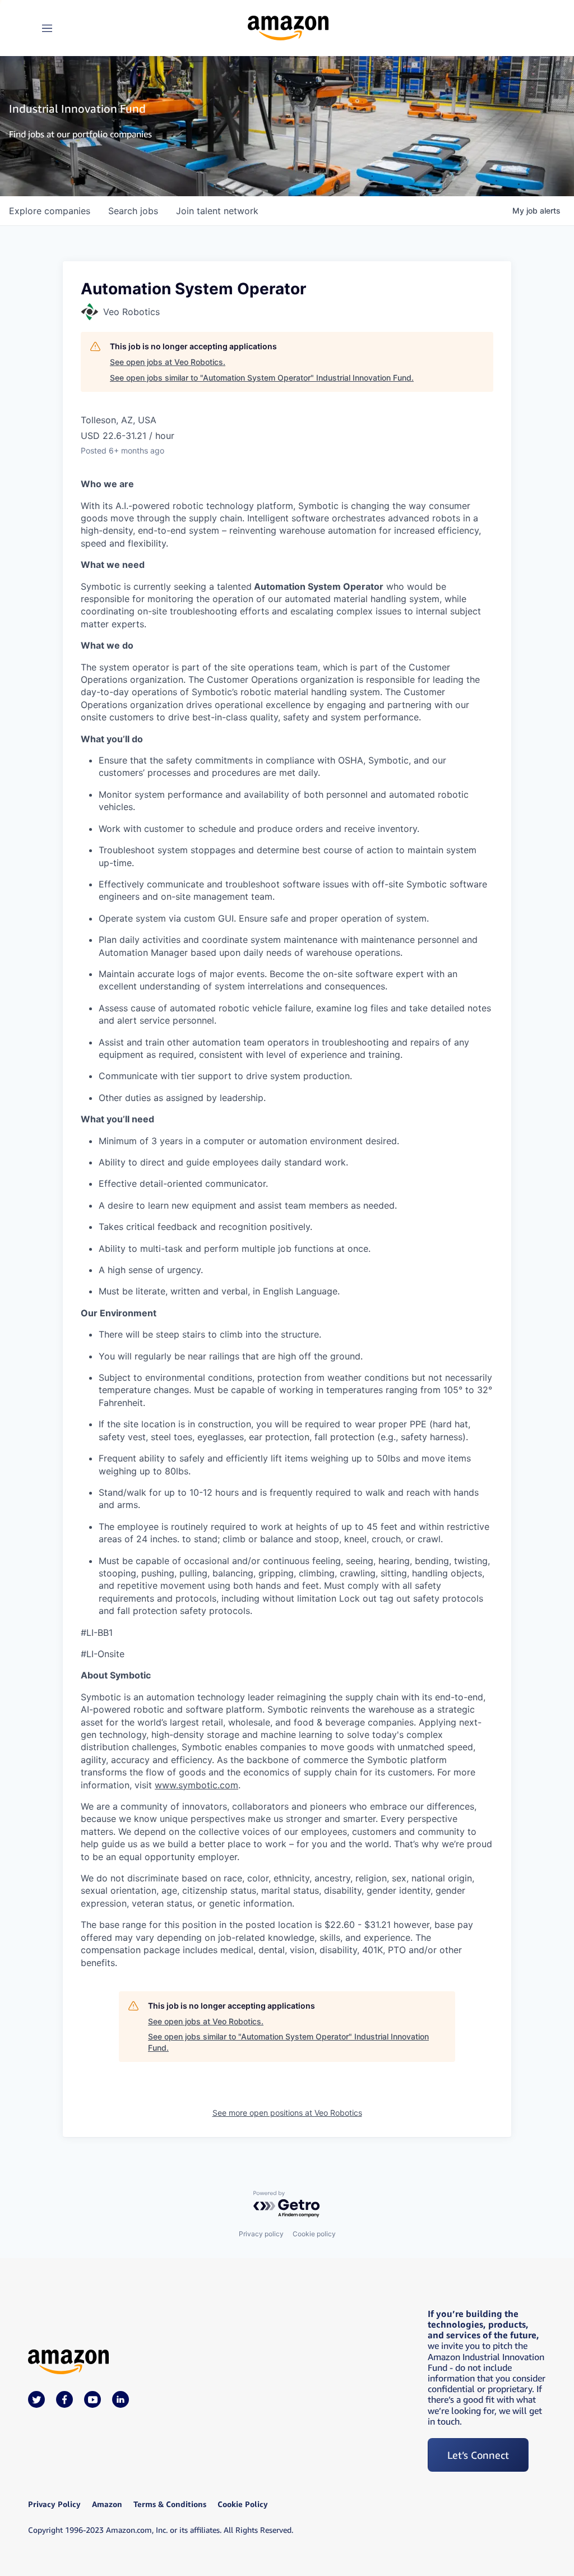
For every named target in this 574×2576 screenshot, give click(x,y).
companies (50, 211)
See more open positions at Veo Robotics (287, 2113)
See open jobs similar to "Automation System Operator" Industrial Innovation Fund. (262, 378)
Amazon (107, 2504)
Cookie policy (314, 2234)
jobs (133, 211)
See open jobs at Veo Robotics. (168, 362)
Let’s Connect (478, 2455)
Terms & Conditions (170, 2504)
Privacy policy (261, 2234)
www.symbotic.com (196, 1785)
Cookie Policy (243, 2504)
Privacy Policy (54, 2504)
